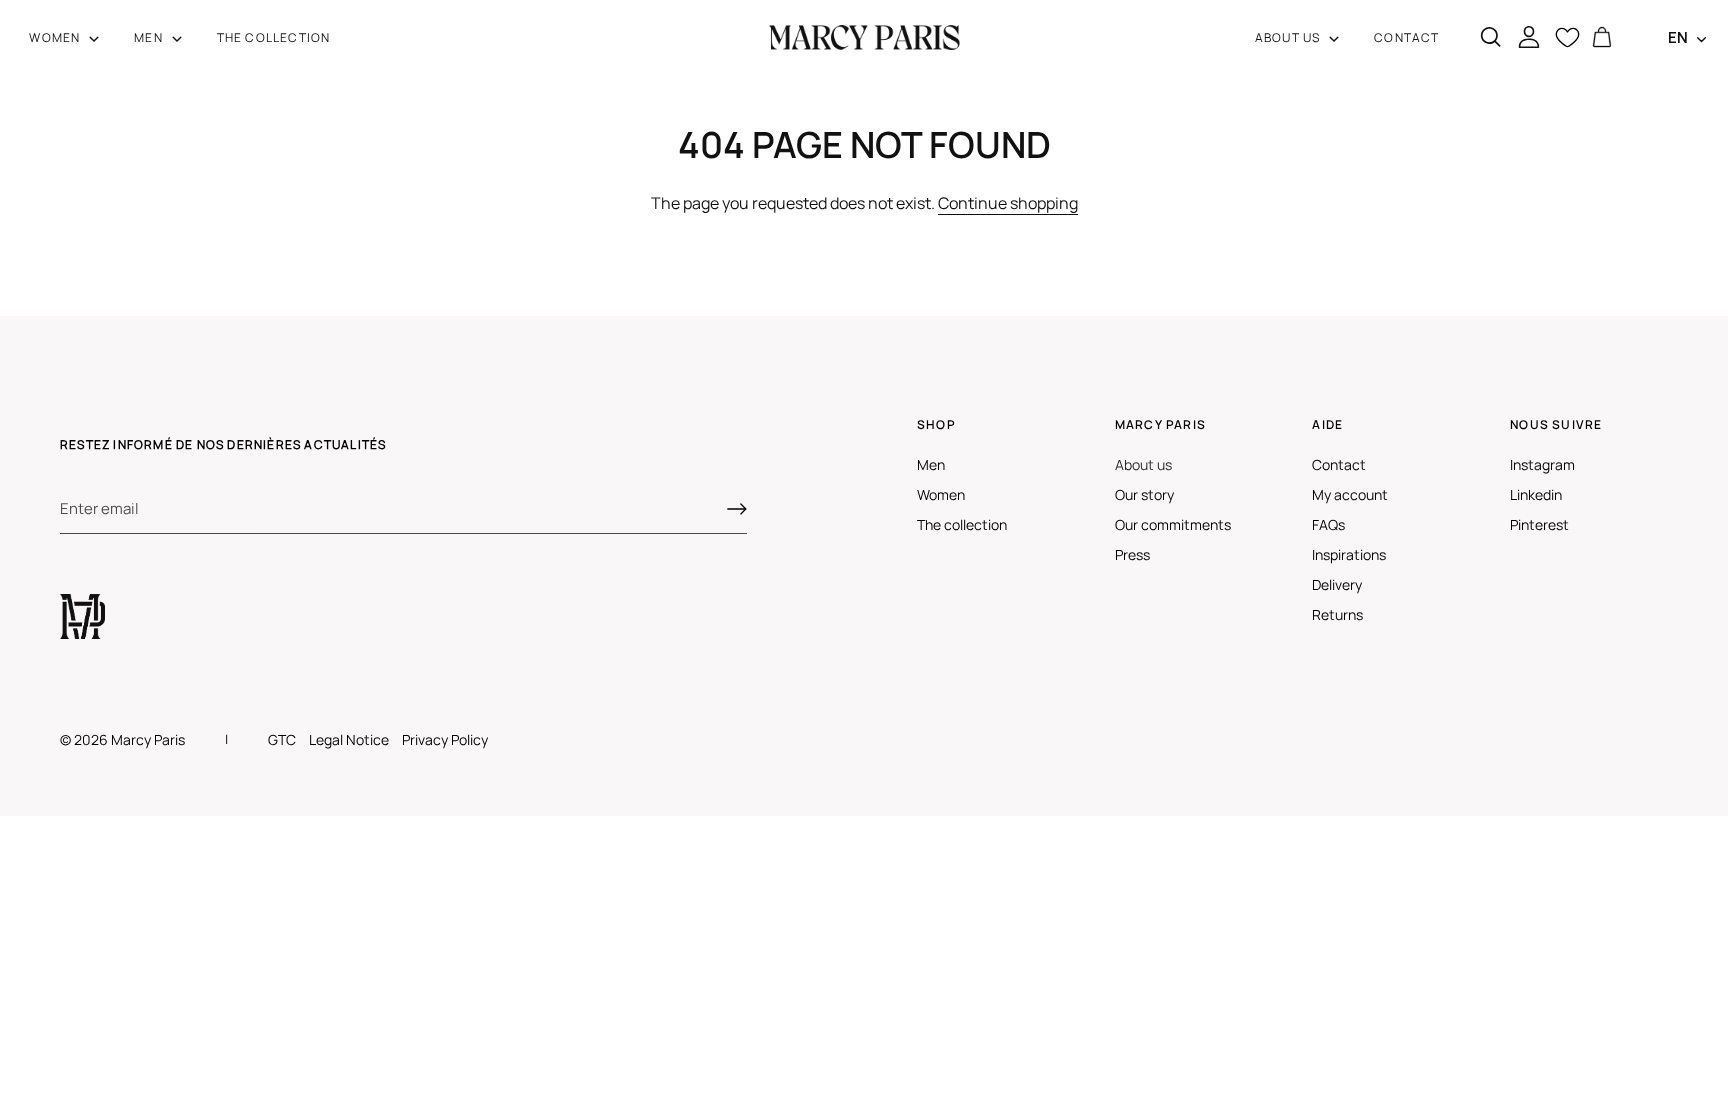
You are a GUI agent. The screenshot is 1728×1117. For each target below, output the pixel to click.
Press (1132, 554)
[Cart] (1602, 38)
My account (1350, 494)
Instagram (1542, 464)
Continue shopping (1008, 203)
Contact (1339, 464)
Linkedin (1536, 494)
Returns (1337, 614)
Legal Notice (349, 739)
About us (1143, 464)
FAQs (1328, 524)
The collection (962, 524)
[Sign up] (737, 509)
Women (941, 494)
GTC (282, 739)
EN (1678, 37)
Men (931, 464)
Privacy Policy (445, 739)
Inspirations (1349, 554)
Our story (1144, 494)
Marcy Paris (148, 739)
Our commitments (1173, 524)
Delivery (1337, 584)
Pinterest (1539, 524)
